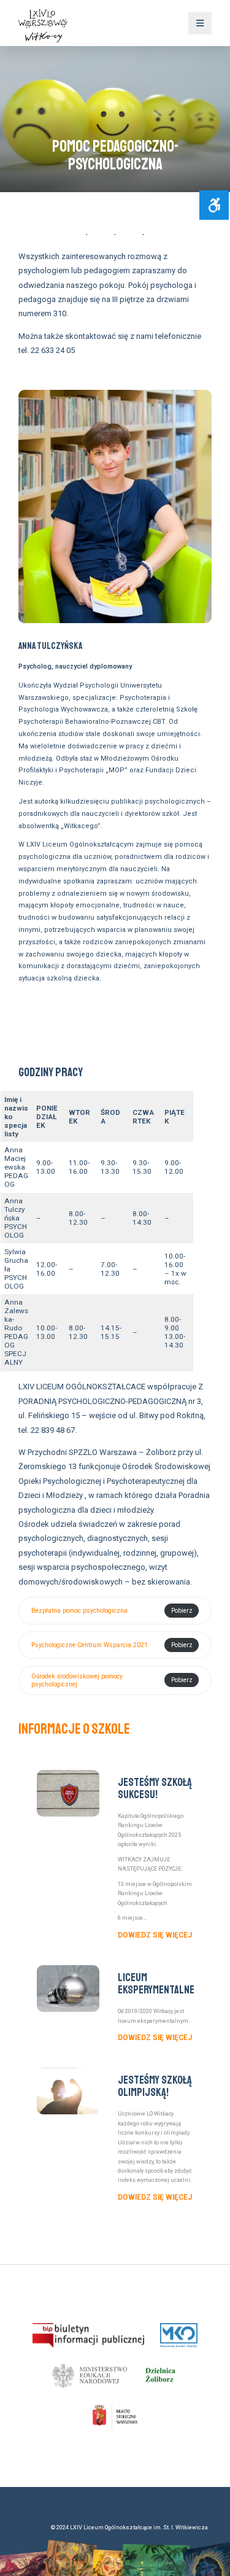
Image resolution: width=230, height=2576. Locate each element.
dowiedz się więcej (155, 1935)
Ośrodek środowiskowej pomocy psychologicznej (77, 1680)
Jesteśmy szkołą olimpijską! (155, 2086)
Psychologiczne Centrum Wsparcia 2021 (90, 1645)
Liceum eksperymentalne (156, 1984)
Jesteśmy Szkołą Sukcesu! (155, 1788)
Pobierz (182, 1611)
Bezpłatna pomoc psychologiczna (79, 1611)
